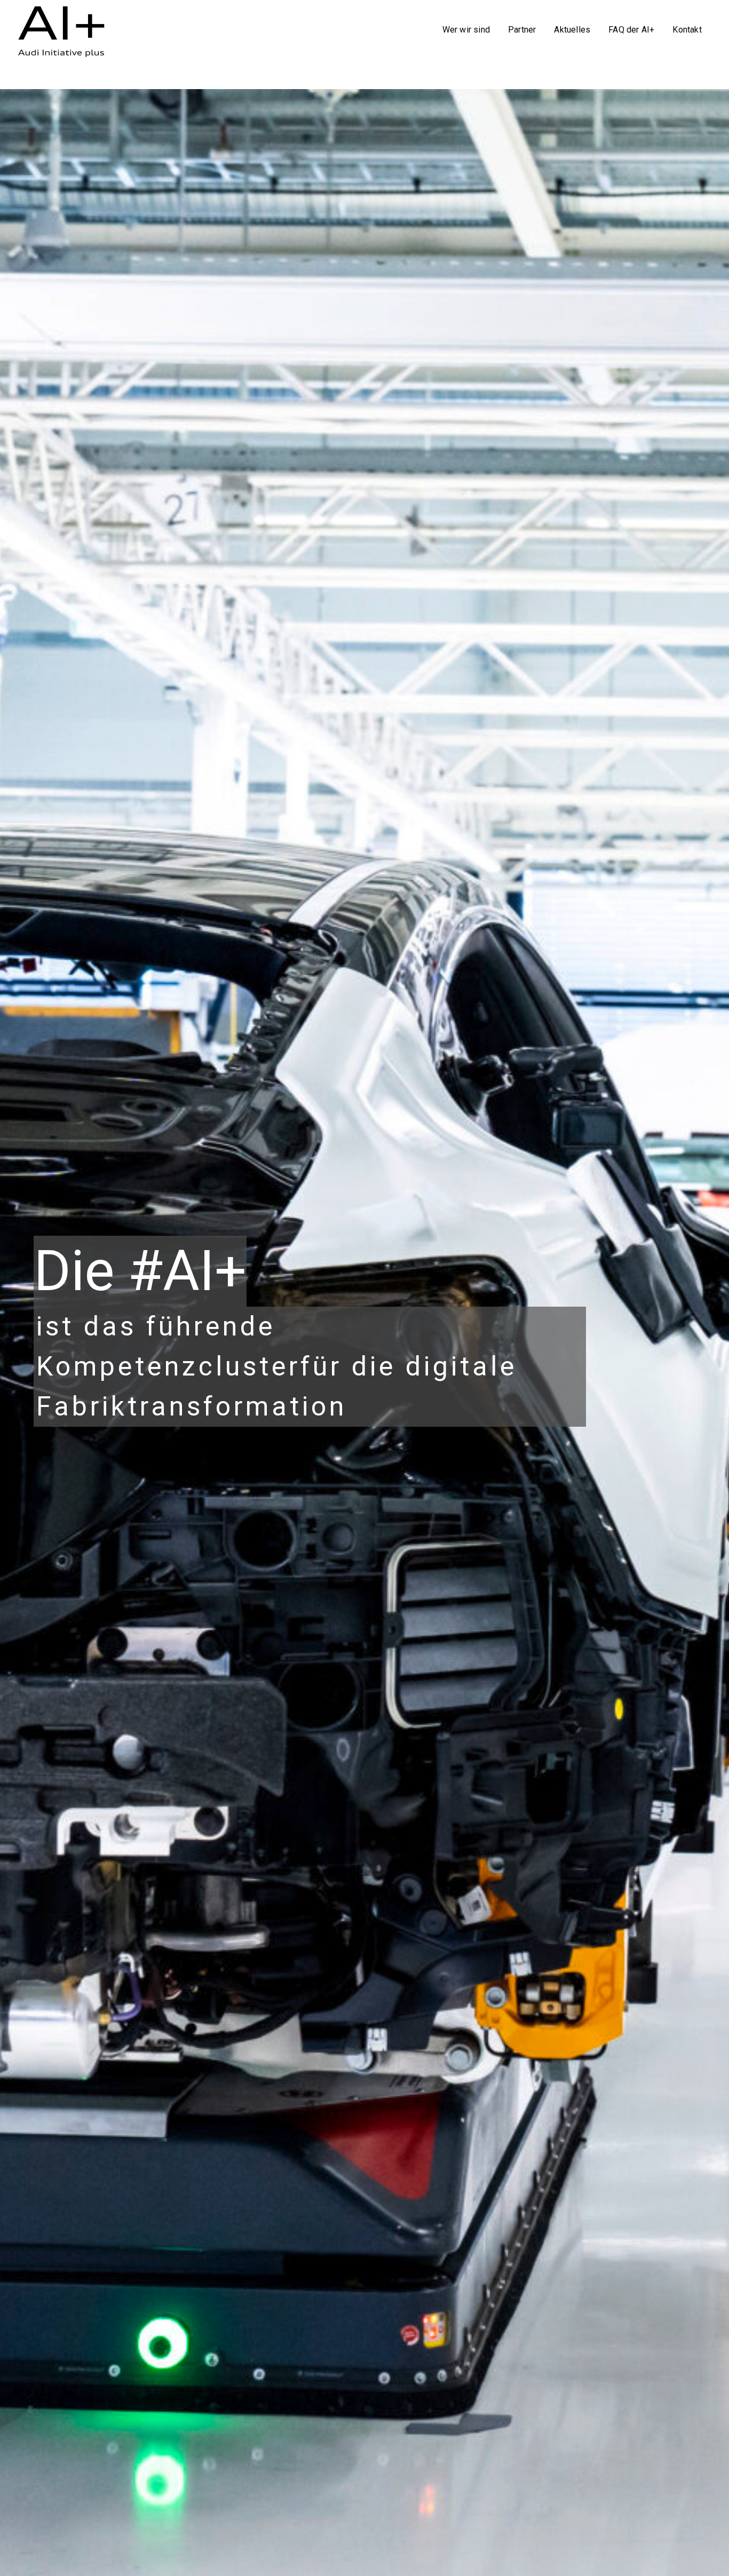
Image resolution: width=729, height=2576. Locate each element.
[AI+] (66, 28)
